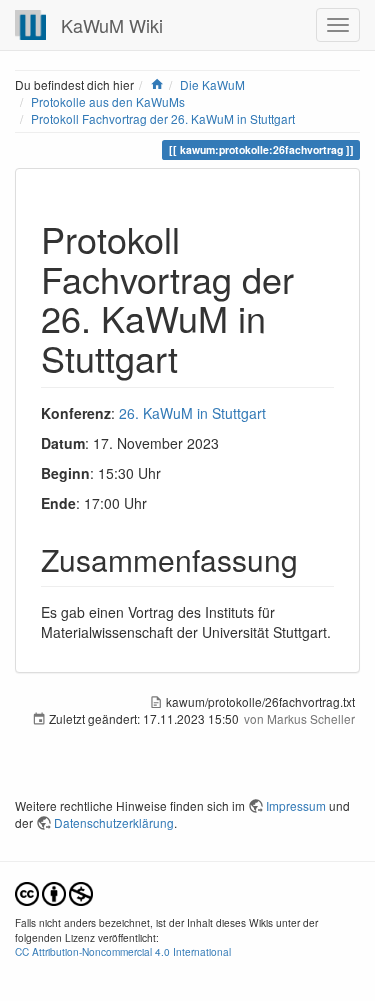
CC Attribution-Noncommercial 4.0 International (123, 951)
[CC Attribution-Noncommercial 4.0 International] (54, 892)
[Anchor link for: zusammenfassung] (313, 559)
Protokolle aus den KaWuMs (108, 101)
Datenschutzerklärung (114, 822)
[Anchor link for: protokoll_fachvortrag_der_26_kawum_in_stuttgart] (196, 357)
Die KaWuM (212, 84)
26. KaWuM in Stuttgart (192, 413)
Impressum (296, 805)
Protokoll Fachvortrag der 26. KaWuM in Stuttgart (163, 118)
